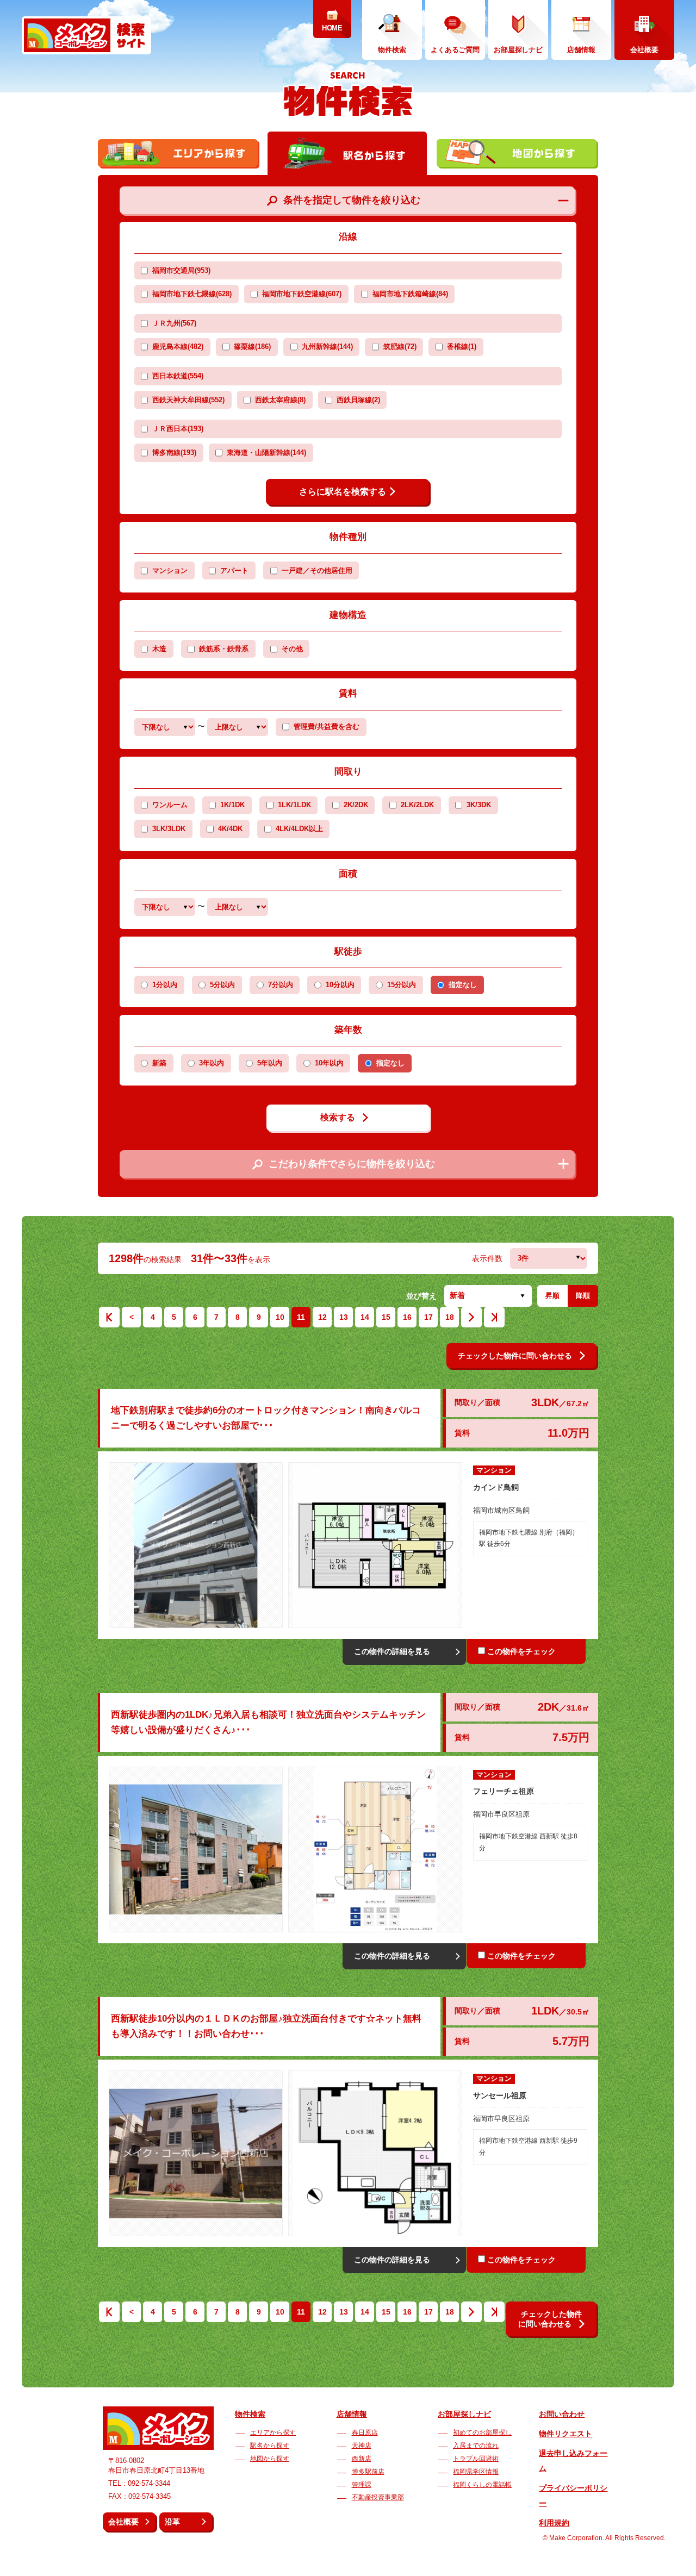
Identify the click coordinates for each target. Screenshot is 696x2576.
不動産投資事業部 (378, 2497)
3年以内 (212, 1063)
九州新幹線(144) (327, 347)
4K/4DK (230, 829)
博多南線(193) (174, 453)
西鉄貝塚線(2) (358, 400)
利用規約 (554, 2523)
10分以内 (340, 985)
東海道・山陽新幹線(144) (266, 453)
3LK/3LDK (169, 829)
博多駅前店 (368, 2472)
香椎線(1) (462, 347)
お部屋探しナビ (464, 2414)
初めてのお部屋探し (482, 2432)
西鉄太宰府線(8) (280, 400)
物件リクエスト (565, 2434)
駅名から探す (270, 2446)
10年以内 (329, 1063)
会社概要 (123, 2522)
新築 (159, 1063)
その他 (292, 649)
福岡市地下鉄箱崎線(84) (410, 294)
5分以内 (222, 985)
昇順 (552, 1296)
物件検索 (250, 2414)
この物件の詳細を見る (392, 1651)
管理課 (362, 2485)
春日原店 (365, 2432)
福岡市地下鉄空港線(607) (302, 294)
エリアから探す (273, 2432)
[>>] (494, 1320)
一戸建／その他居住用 (317, 571)
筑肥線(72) (400, 347)
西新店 (362, 2459)
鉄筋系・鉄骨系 (224, 649)
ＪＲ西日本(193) (178, 429)
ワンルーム (170, 805)
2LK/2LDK (417, 805)
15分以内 (402, 985)
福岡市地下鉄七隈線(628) (192, 294)
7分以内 (281, 985)
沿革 (172, 2522)
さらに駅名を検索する (343, 492)
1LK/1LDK (294, 805)
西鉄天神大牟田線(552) (188, 400)
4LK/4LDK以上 (299, 829)
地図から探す (270, 2459)
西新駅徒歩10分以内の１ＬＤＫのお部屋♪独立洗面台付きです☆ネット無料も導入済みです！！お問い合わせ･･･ (266, 2026)
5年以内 (270, 1063)
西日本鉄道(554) (178, 376)
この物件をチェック (521, 1651)
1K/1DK (232, 805)
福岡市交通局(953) (181, 271)
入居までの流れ (476, 2446)
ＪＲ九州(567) (174, 323)
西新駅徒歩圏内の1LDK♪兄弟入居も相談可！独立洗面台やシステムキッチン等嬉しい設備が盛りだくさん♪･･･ (268, 1722)
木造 (159, 649)
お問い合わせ (562, 2414)
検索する (338, 1117)
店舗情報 (352, 2414)
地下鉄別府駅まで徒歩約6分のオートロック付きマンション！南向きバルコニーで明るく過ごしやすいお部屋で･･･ (266, 1418)
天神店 (362, 2446)
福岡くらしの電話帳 (482, 2485)
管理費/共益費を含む (327, 727)
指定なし (463, 985)
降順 (583, 1296)
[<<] (109, 1320)
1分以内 (165, 985)
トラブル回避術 (476, 2459)
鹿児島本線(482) (178, 347)
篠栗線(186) (252, 347)
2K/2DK (356, 805)
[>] (471, 1320)
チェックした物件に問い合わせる (515, 1356)
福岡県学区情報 (476, 2472)
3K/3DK (479, 805)
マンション (170, 571)
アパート (234, 571)
